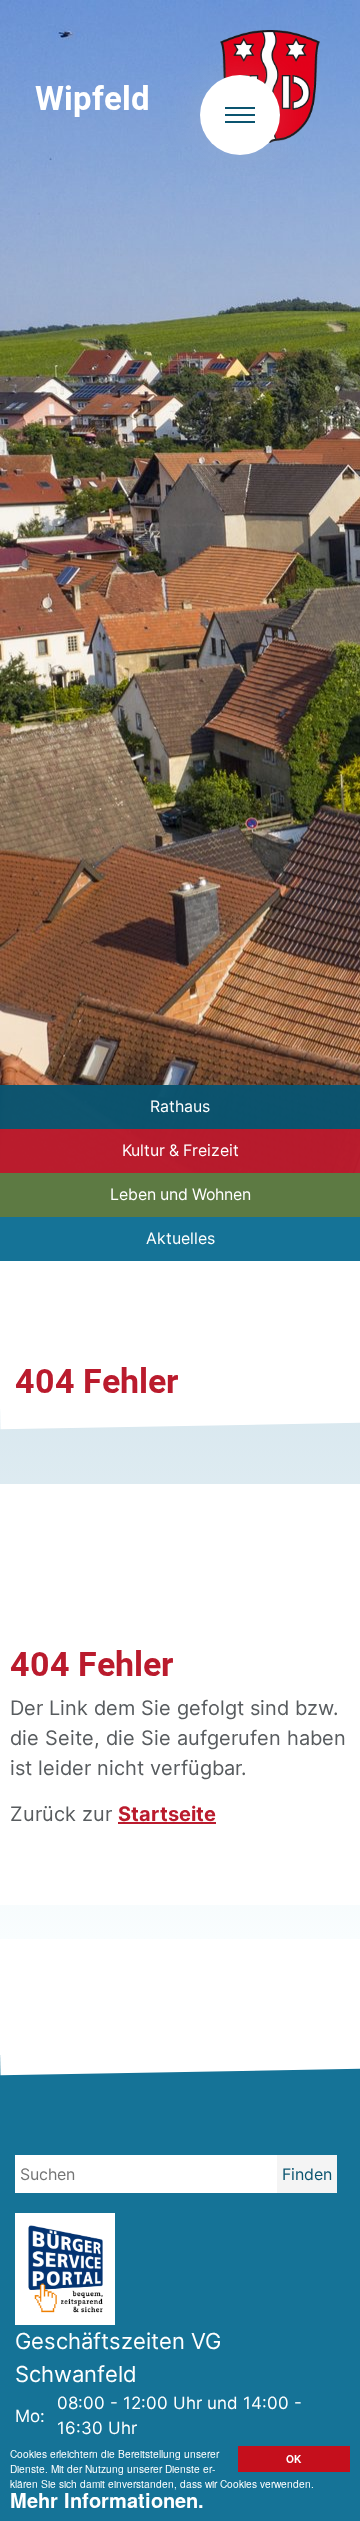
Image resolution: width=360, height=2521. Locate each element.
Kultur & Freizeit (180, 1150)
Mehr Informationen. (107, 2499)
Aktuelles (180, 1238)
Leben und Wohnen (180, 1194)
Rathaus (180, 1106)
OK (293, 2459)
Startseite (167, 1814)
